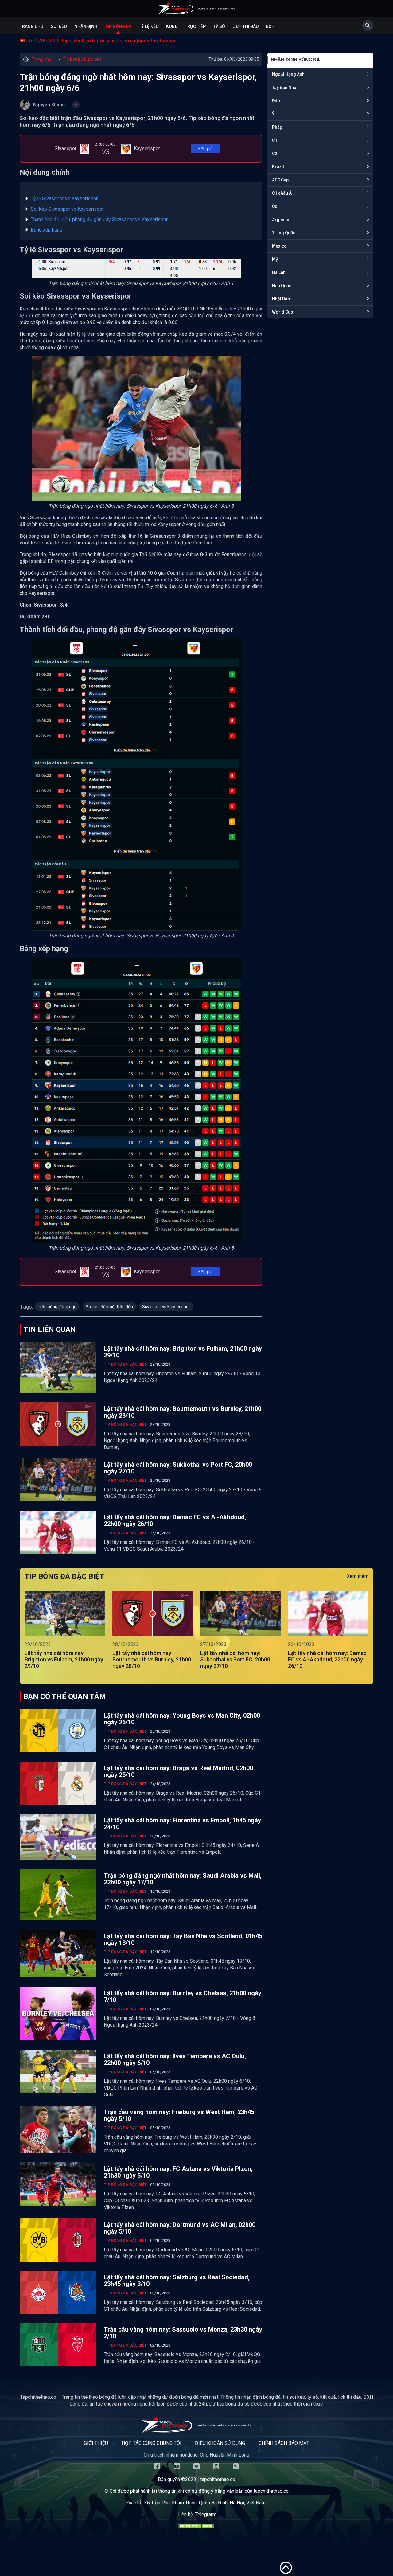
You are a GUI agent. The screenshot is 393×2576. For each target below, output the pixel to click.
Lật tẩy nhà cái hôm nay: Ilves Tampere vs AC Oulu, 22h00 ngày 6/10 (175, 2059)
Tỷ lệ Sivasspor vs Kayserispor (64, 199)
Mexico (279, 246)
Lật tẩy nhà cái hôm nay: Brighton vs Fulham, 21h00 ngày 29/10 (183, 1352)
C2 (275, 154)
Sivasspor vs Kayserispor (166, 1307)
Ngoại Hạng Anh (288, 74)
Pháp (277, 127)
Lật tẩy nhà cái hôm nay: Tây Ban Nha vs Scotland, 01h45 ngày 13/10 (183, 1939)
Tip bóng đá (118, 26)
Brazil (278, 167)
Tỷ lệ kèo (149, 26)
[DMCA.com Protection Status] (196, 2528)
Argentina (282, 220)
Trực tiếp (195, 26)
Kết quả (206, 149)
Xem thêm (358, 1576)
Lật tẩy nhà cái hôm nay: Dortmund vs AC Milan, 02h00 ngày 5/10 (180, 2228)
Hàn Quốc (282, 286)
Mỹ (275, 259)
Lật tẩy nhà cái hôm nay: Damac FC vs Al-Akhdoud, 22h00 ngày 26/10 (175, 1520)
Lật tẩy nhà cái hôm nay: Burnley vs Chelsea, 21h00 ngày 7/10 (183, 1996)
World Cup (282, 312)
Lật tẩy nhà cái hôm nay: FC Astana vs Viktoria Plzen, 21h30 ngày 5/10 (178, 2172)
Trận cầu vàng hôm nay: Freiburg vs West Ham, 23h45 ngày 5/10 (179, 2115)
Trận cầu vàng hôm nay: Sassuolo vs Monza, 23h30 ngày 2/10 (183, 2333)
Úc (275, 206)
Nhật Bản (281, 299)
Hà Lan (279, 272)
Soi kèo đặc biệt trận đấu (109, 1307)
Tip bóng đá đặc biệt (82, 59)
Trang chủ (31, 26)
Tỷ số (219, 26)
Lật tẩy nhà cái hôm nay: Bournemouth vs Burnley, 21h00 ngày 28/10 (183, 1412)
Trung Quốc (284, 233)
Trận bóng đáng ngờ (57, 1307)
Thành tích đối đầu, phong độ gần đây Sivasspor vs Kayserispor (99, 219)
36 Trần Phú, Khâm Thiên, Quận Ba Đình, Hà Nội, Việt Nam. (205, 2503)
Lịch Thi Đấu (245, 26)
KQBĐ (172, 26)
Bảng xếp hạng (47, 230)
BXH (270, 26)
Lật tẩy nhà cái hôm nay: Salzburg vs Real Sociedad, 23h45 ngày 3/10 (177, 2281)
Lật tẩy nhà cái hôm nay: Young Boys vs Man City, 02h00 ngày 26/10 (182, 1719)
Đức (276, 101)
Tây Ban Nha (284, 88)
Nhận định (86, 26)
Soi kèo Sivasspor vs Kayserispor (67, 209)
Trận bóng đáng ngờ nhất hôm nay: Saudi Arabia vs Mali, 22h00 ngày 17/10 (183, 1879)
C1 (275, 140)
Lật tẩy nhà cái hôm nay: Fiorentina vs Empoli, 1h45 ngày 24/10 (182, 1824)
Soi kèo (59, 26)
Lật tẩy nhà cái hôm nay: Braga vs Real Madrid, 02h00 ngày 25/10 (178, 1771)
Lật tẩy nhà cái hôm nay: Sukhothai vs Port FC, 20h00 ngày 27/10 (178, 1468)
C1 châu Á (282, 193)
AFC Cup (280, 180)
